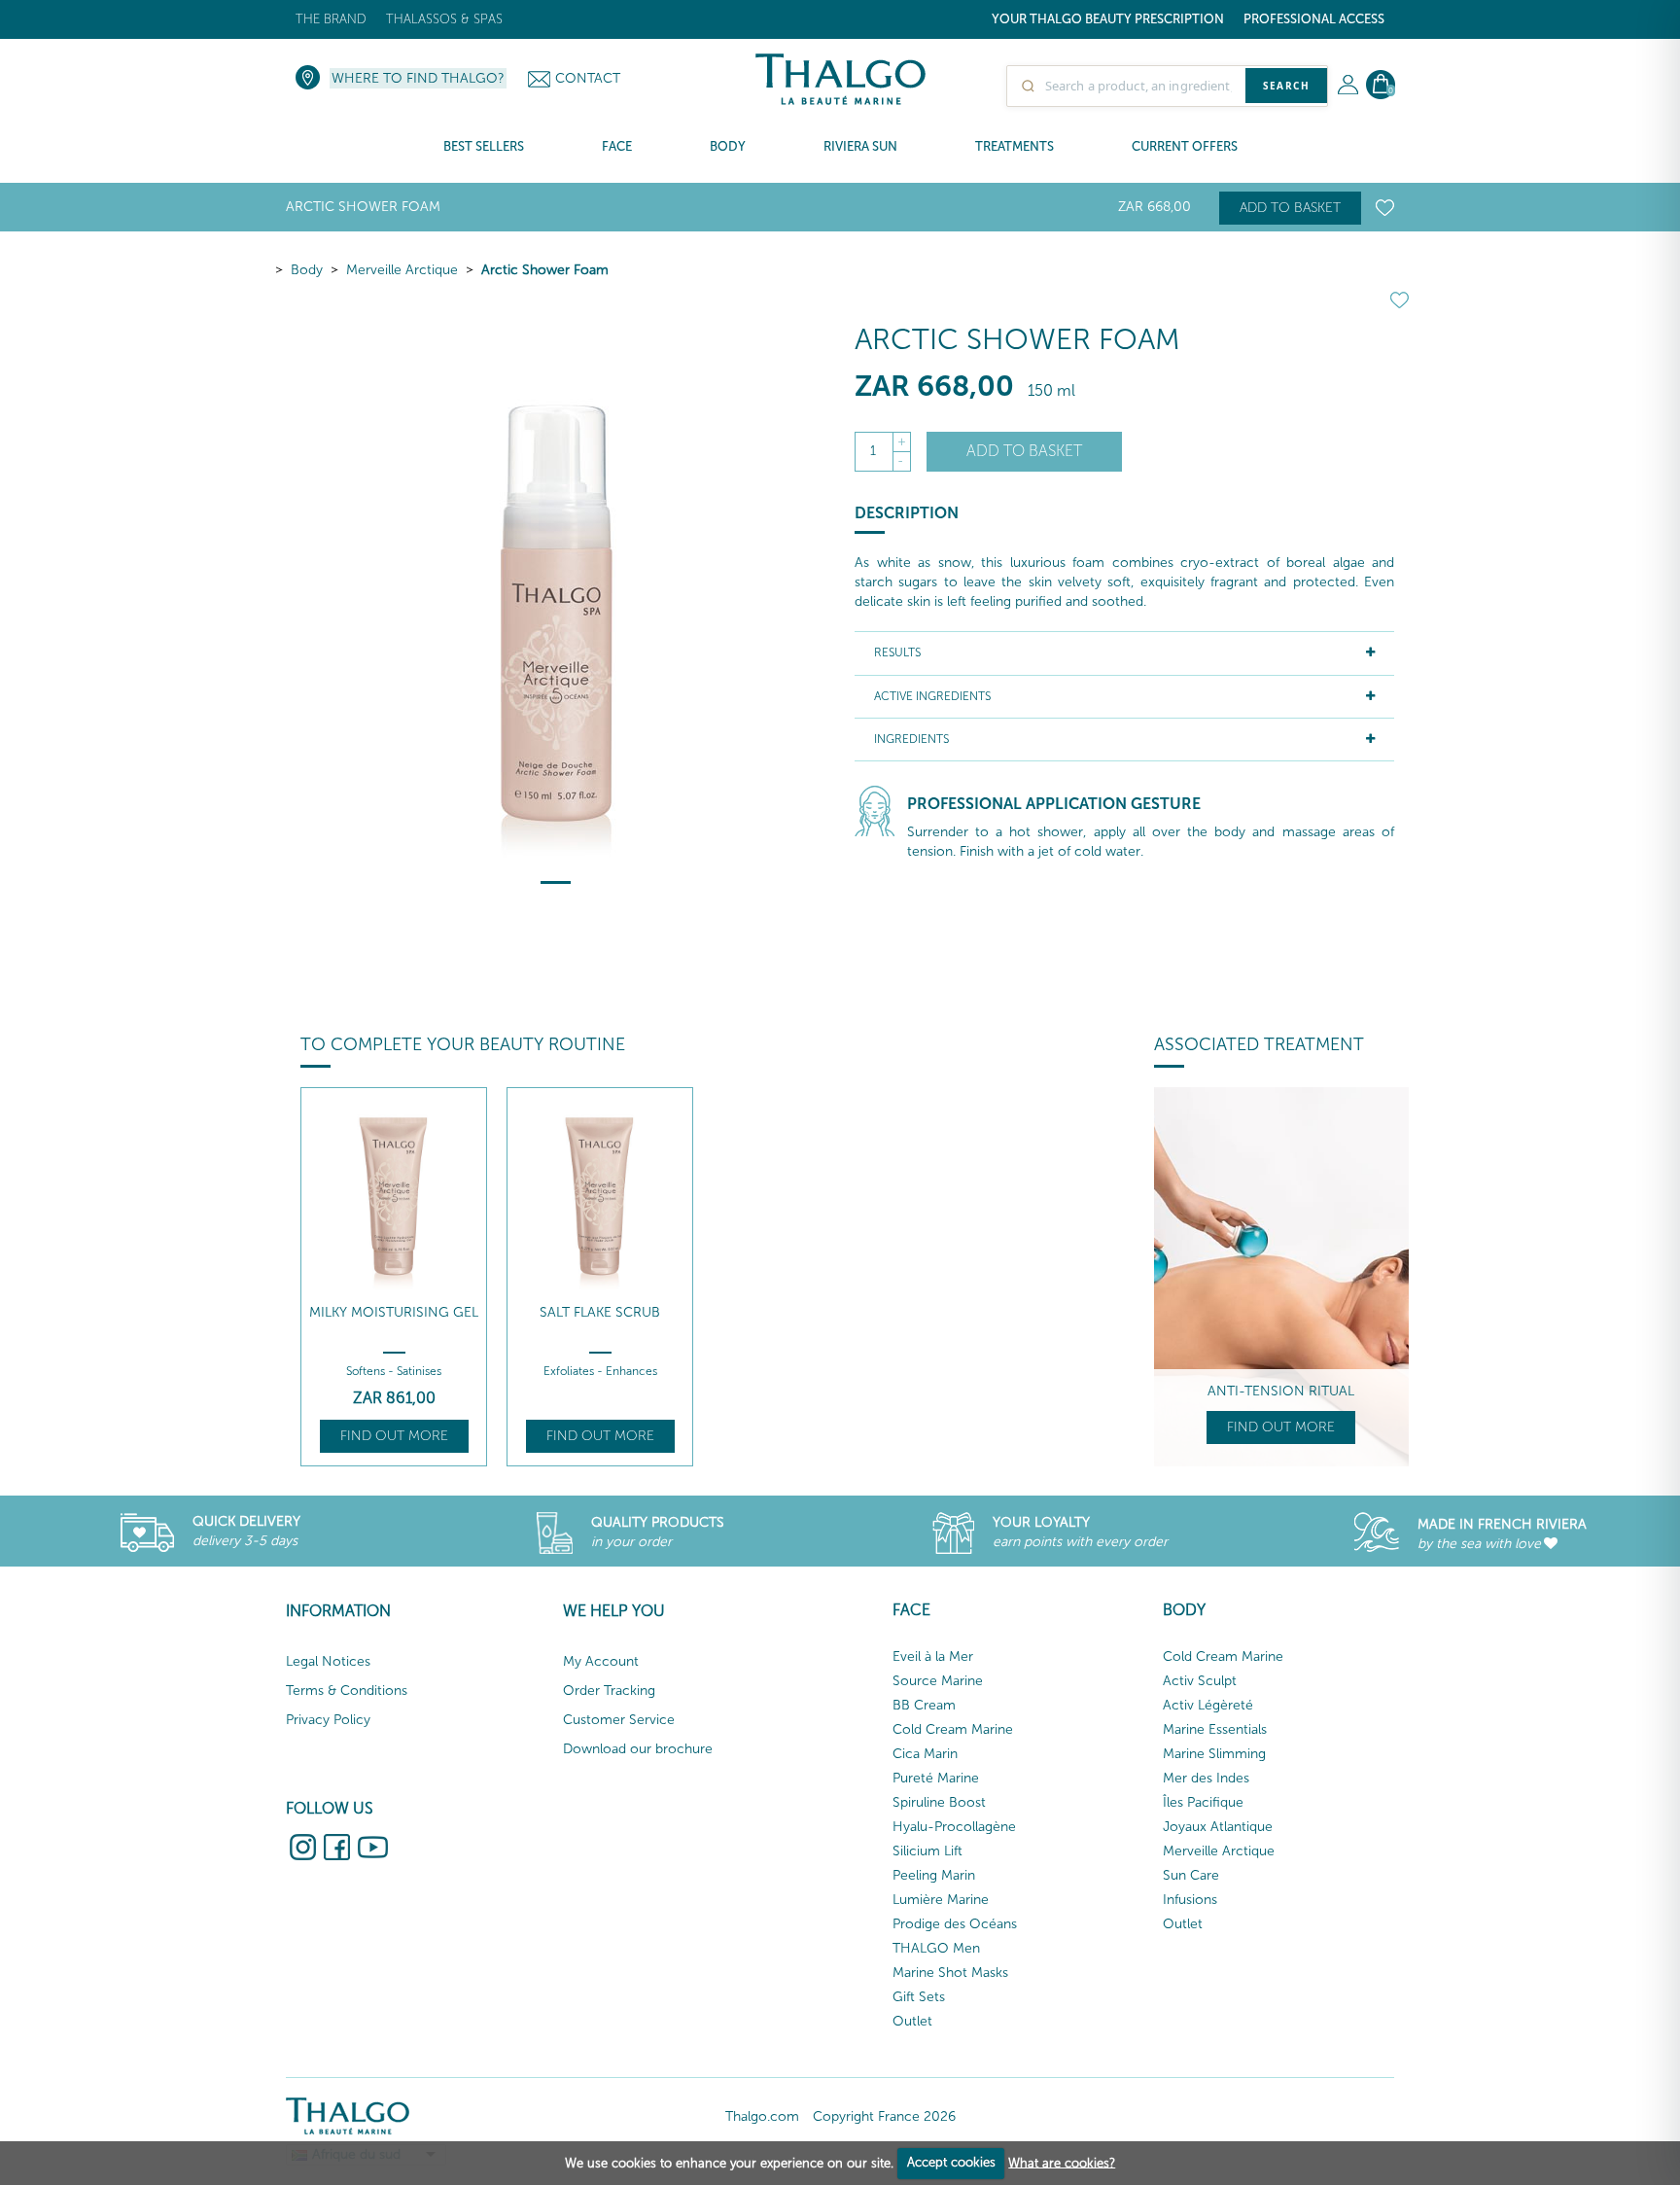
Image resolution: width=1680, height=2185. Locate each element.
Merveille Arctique (402, 270)
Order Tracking (609, 1691)
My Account (601, 1661)
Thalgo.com (762, 2116)
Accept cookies (951, 2162)
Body (307, 270)
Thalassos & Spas (444, 19)
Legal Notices (328, 1661)
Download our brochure (638, 1749)
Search (1286, 86)
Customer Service (619, 1720)
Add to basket (1290, 208)
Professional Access (1314, 19)
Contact (588, 78)
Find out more (394, 1436)
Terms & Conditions (347, 1691)
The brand (331, 19)
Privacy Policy (328, 1720)
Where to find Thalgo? (418, 78)
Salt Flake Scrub (600, 1312)
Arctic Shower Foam (545, 270)
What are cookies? (1062, 2162)
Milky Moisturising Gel (394, 1312)
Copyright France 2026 (884, 2116)
